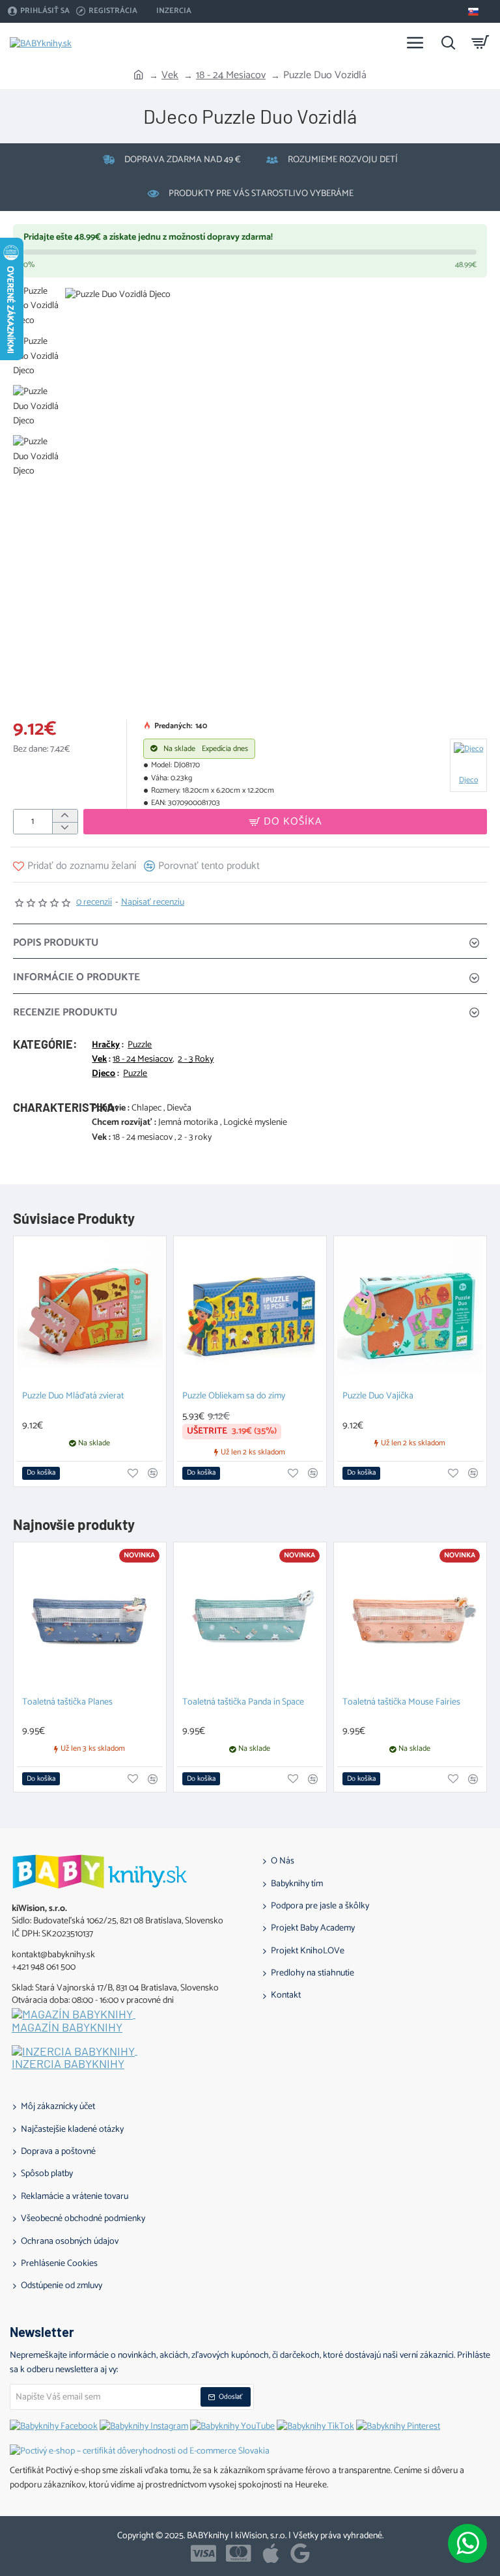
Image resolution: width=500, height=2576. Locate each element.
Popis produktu (56, 943)
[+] (65, 816)
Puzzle (140, 1045)
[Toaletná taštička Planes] (90, 1619)
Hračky (106, 1045)
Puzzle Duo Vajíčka (378, 1397)
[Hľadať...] (448, 42)
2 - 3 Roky (196, 1060)
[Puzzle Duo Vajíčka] (410, 1312)
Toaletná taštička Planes (67, 1703)
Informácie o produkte (76, 977)
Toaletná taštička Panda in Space (243, 1703)
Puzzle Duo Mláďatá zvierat (73, 1397)
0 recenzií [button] (94, 903)
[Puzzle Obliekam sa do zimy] (250, 1312)
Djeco (104, 1074)
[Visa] (203, 2553)
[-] (65, 828)
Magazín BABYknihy (67, 2028)
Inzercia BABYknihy (68, 2064)
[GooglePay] (300, 2553)
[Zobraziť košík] (480, 42)
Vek (170, 76)
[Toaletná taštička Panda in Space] (250, 1619)
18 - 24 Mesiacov (231, 76)
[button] (285, 822)
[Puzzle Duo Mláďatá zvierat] (90, 1312)
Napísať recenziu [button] (153, 903)
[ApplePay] (271, 2553)
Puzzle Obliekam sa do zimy (234, 1397)
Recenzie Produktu (65, 1012)
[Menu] (415, 42)
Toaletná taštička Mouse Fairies (401, 1703)
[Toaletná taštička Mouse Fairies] (410, 1619)
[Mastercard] (239, 2553)
